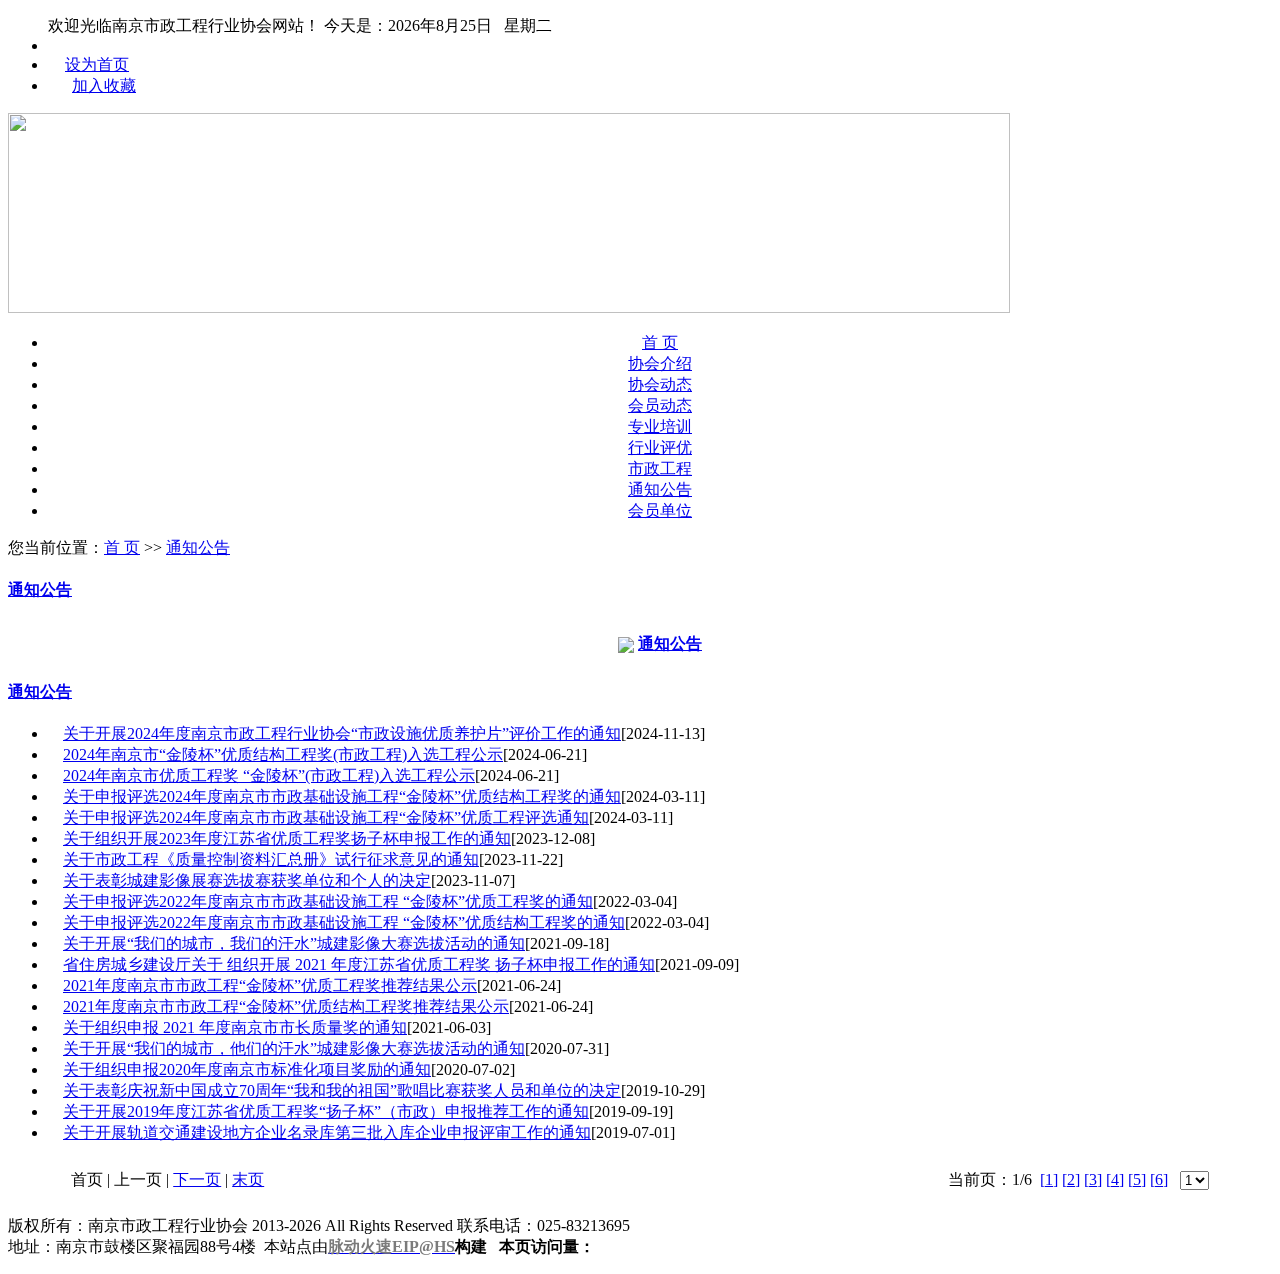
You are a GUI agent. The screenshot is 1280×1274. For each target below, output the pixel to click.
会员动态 (660, 405)
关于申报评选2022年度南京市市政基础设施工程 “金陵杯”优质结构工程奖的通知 (344, 922)
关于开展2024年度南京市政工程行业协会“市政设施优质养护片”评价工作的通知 (342, 733)
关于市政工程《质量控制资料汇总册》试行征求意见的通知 (271, 859)
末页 (248, 1179)
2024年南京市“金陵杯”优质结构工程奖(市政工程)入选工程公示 (283, 754)
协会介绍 (660, 363)
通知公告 (660, 489)
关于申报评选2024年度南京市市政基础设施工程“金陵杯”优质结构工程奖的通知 (342, 796)
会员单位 (660, 510)
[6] (1159, 1179)
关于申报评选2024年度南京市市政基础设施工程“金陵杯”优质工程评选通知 (326, 817)
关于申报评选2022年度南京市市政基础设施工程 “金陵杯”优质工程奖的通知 (328, 901)
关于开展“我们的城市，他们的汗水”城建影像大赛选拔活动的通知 (294, 1048)
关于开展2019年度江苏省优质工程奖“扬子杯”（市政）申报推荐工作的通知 (326, 1111)
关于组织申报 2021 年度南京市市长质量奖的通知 (235, 1027)
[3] (1093, 1179)
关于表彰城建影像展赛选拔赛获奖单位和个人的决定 (247, 880)
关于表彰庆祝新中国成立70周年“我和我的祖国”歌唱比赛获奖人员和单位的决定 (342, 1090)
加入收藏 (104, 85)
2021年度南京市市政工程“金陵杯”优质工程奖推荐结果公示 (270, 985)
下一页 (197, 1179)
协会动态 (660, 384)
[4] (1115, 1179)
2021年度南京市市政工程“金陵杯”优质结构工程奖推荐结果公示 (286, 1006)
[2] (1071, 1179)
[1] (1049, 1179)
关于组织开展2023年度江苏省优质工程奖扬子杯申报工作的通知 (287, 838)
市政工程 (660, 468)
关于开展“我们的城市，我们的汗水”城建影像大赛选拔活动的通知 (294, 943)
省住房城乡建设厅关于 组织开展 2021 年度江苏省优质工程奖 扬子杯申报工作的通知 (359, 964)
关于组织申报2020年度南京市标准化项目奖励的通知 (247, 1069)
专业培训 (660, 426)
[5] (1137, 1179)
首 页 (660, 342)
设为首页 (97, 64)
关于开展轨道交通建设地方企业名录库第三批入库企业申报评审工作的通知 (327, 1132)
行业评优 (660, 447)
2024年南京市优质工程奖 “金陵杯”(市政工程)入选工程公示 (269, 775)
